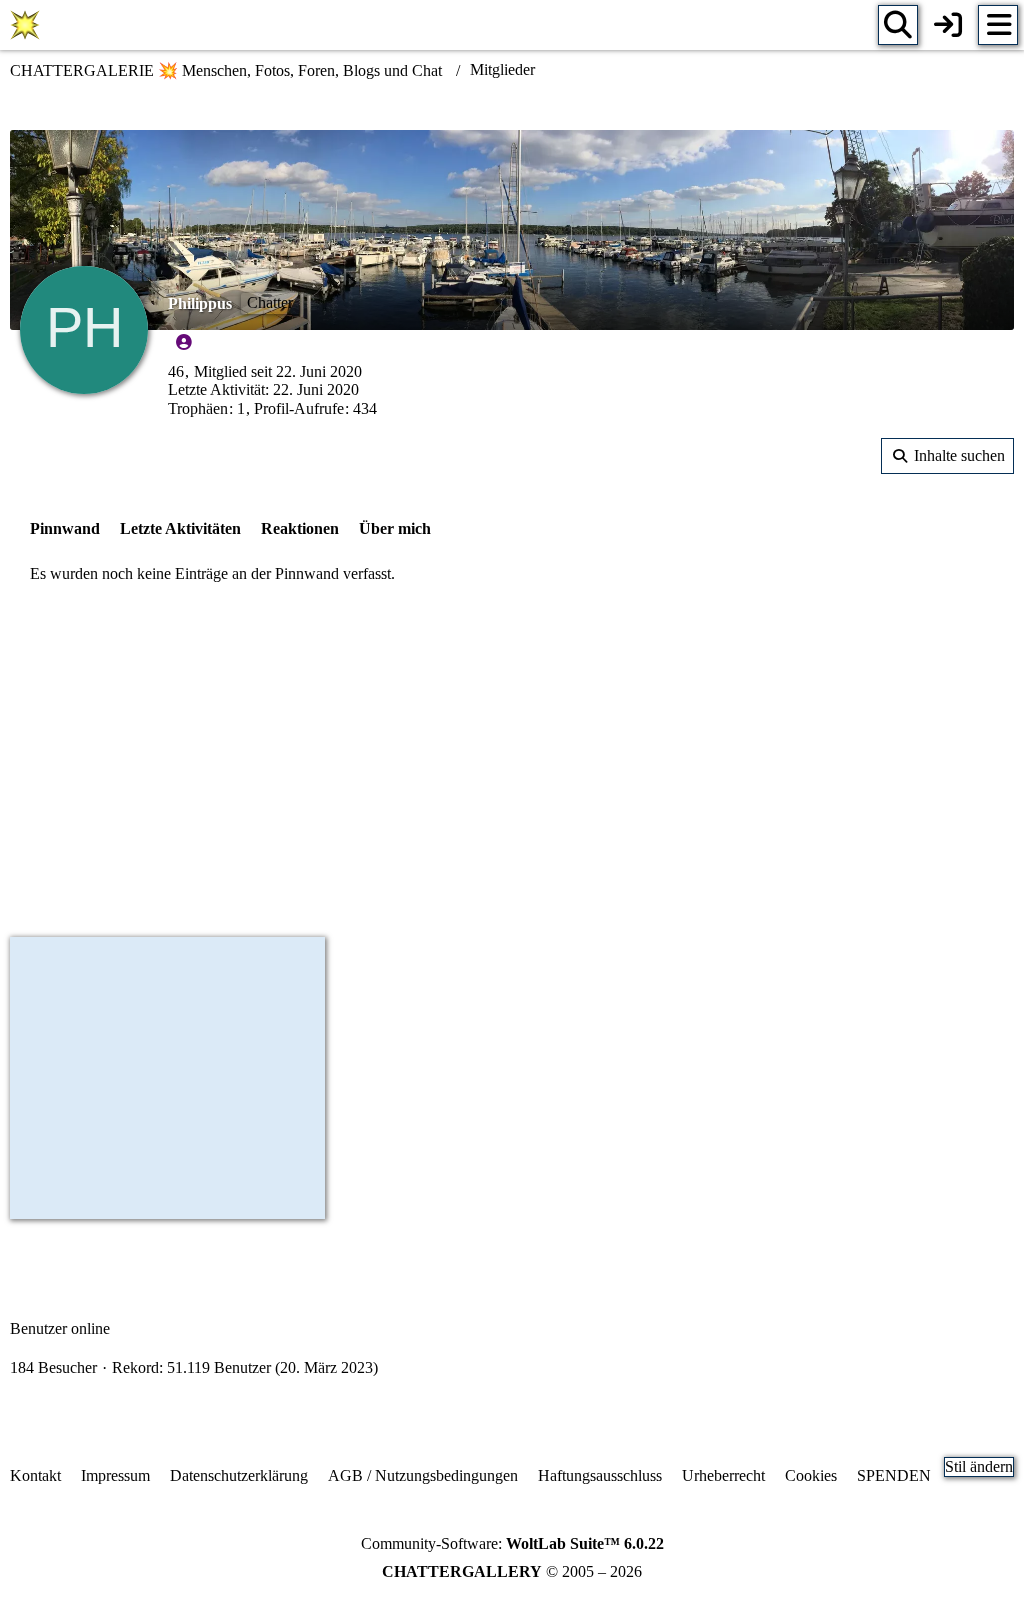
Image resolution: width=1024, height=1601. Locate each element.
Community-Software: (512, 1543)
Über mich (395, 528)
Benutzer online (60, 1328)
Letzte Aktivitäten (180, 528)
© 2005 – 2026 (512, 1571)
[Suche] (898, 25)
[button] (947, 456)
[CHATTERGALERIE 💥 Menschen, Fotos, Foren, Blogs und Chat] (25, 25)
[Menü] (998, 25)
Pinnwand (65, 528)
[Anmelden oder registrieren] (948, 25)
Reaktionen (300, 528)
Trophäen (198, 408)
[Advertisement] (512, 763)
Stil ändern (979, 1466)
